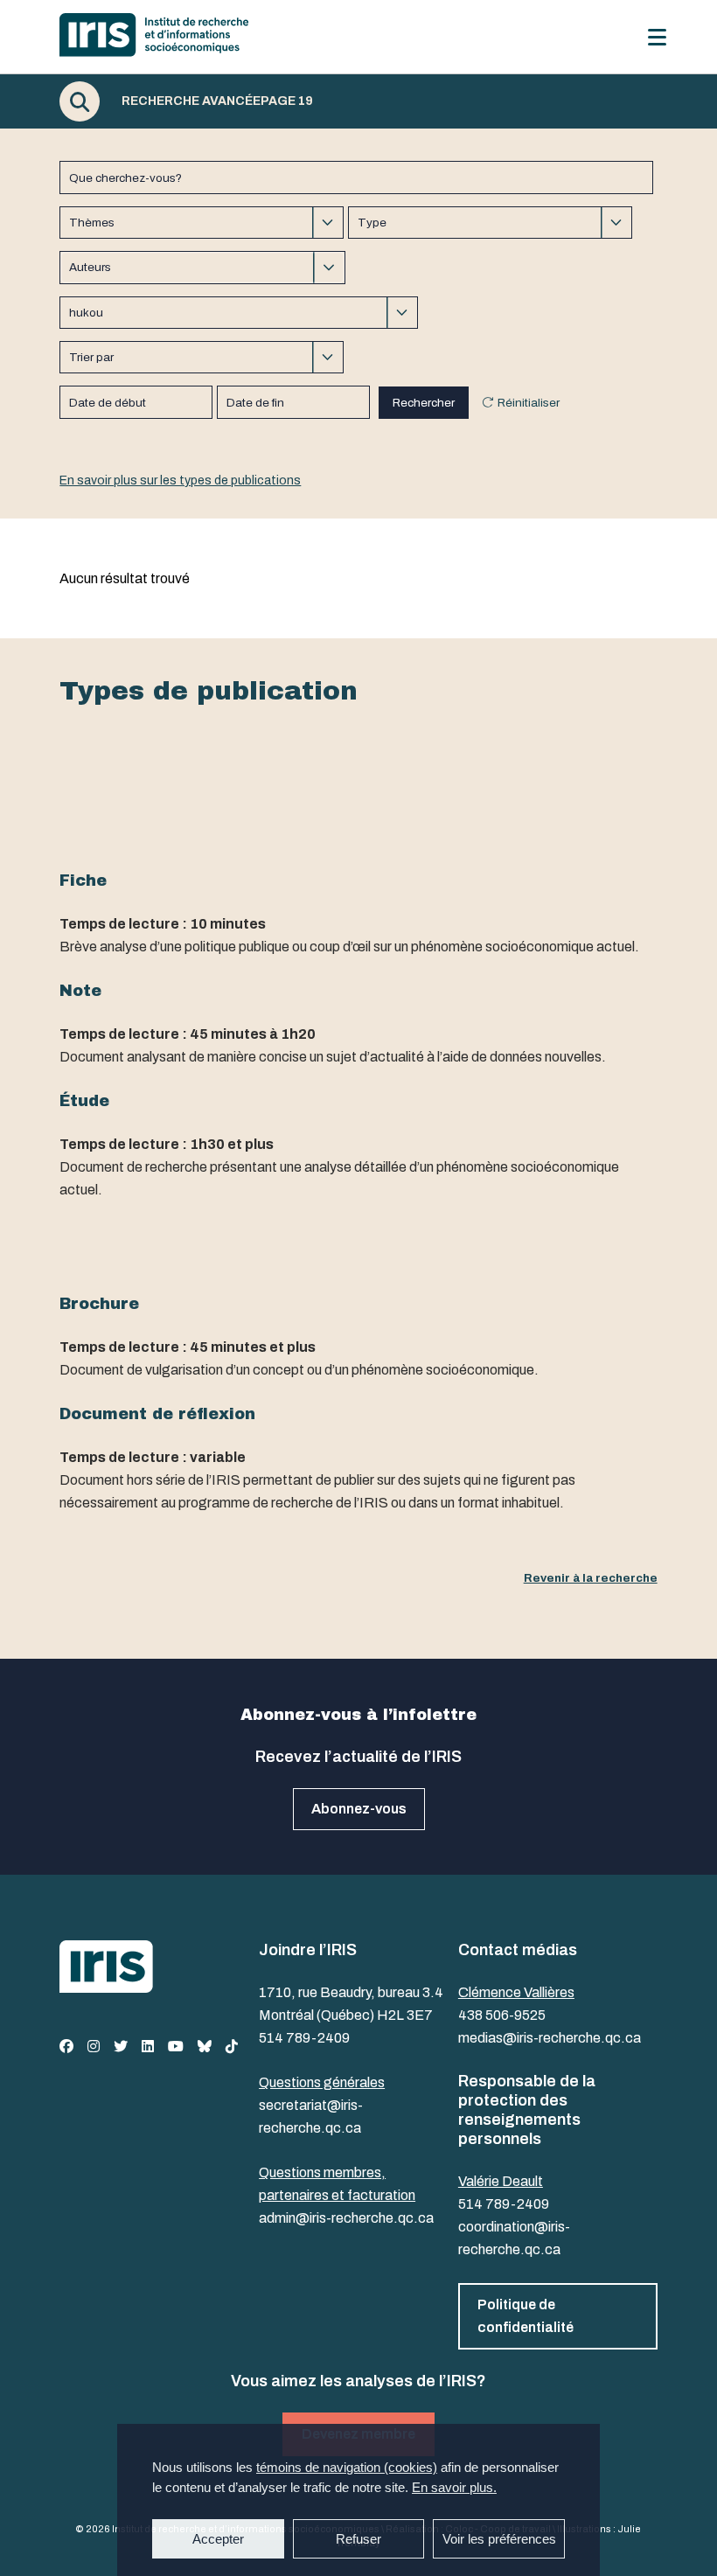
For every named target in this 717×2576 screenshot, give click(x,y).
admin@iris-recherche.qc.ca (346, 2218)
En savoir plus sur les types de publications (180, 480)
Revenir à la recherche (591, 1578)
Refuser (358, 2539)
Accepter (218, 2539)
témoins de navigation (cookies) (347, 2467)
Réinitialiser (529, 403)
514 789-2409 (304, 2038)
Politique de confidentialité (526, 2316)
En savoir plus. (454, 2487)
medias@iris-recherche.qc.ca (550, 2038)
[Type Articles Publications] (490, 223)
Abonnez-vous (359, 1809)
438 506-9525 (502, 2015)
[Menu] (657, 37)
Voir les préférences (499, 2539)
